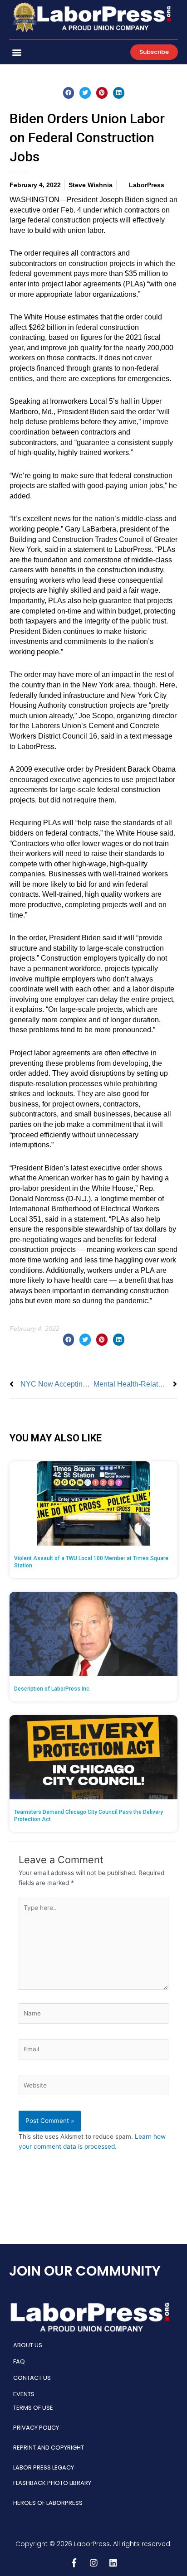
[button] (17, 52)
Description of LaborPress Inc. (52, 1689)
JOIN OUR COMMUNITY (85, 2271)
